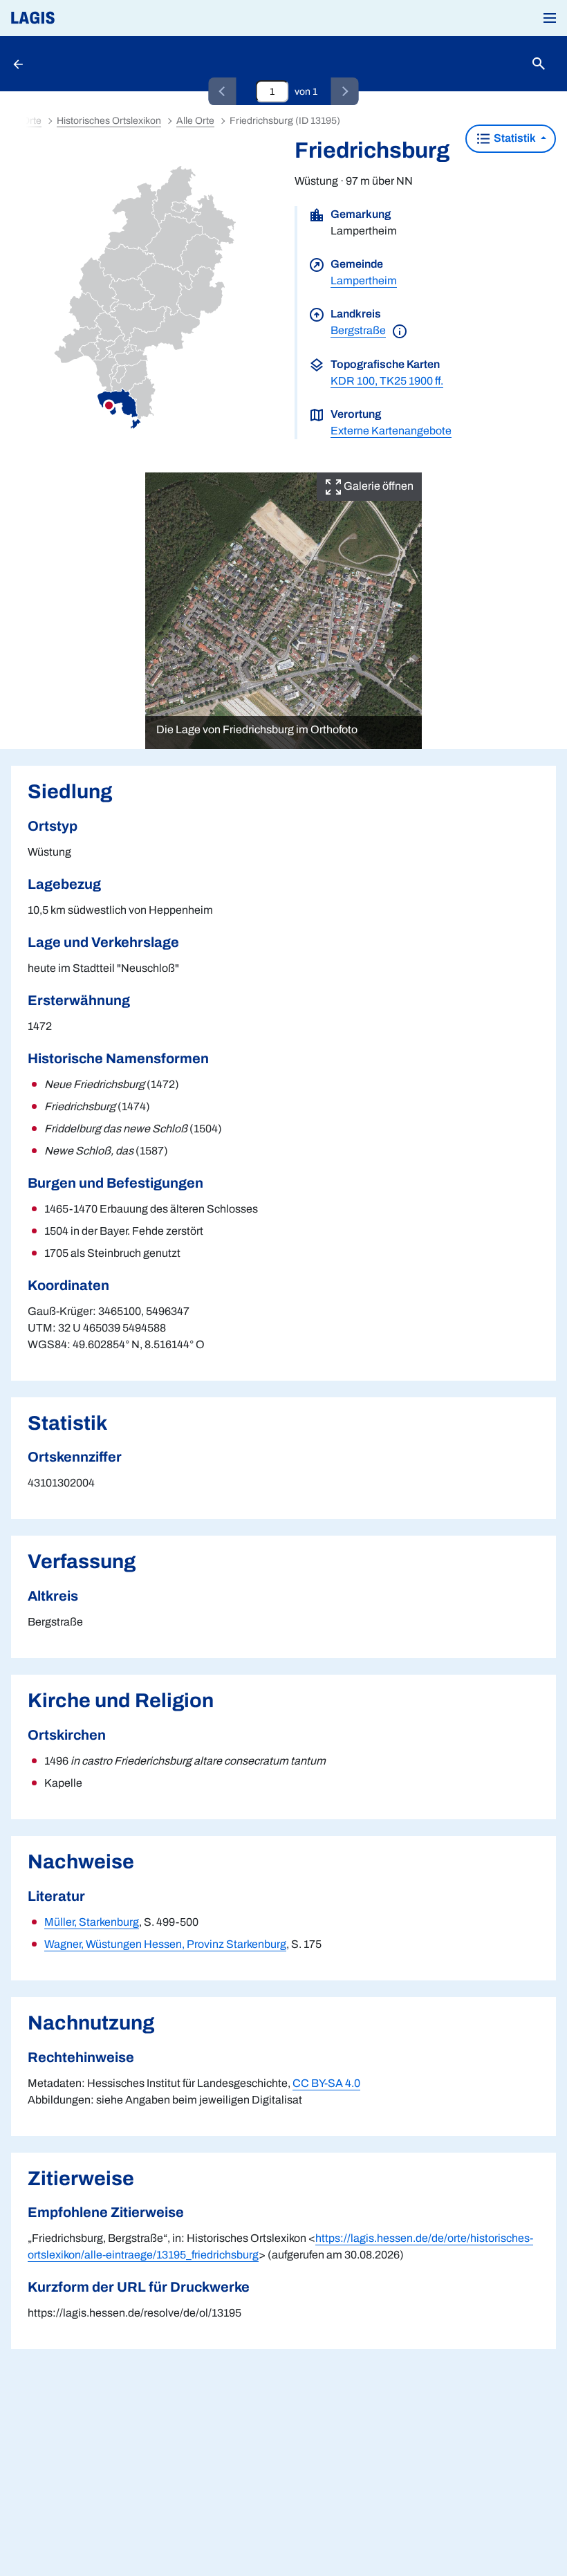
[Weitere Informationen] (400, 330)
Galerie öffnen (378, 486)
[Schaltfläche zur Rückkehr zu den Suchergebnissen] (19, 64)
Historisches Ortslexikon (109, 121)
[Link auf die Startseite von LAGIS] (80, 18)
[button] (550, 18)
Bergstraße (358, 330)
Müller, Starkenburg (92, 1922)
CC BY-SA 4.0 (326, 2083)
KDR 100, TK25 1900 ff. (387, 381)
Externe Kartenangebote (391, 431)
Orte (32, 121)
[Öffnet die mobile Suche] (539, 64)
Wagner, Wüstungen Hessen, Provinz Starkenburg (165, 1944)
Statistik (515, 138)
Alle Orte (195, 121)
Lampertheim (364, 280)
